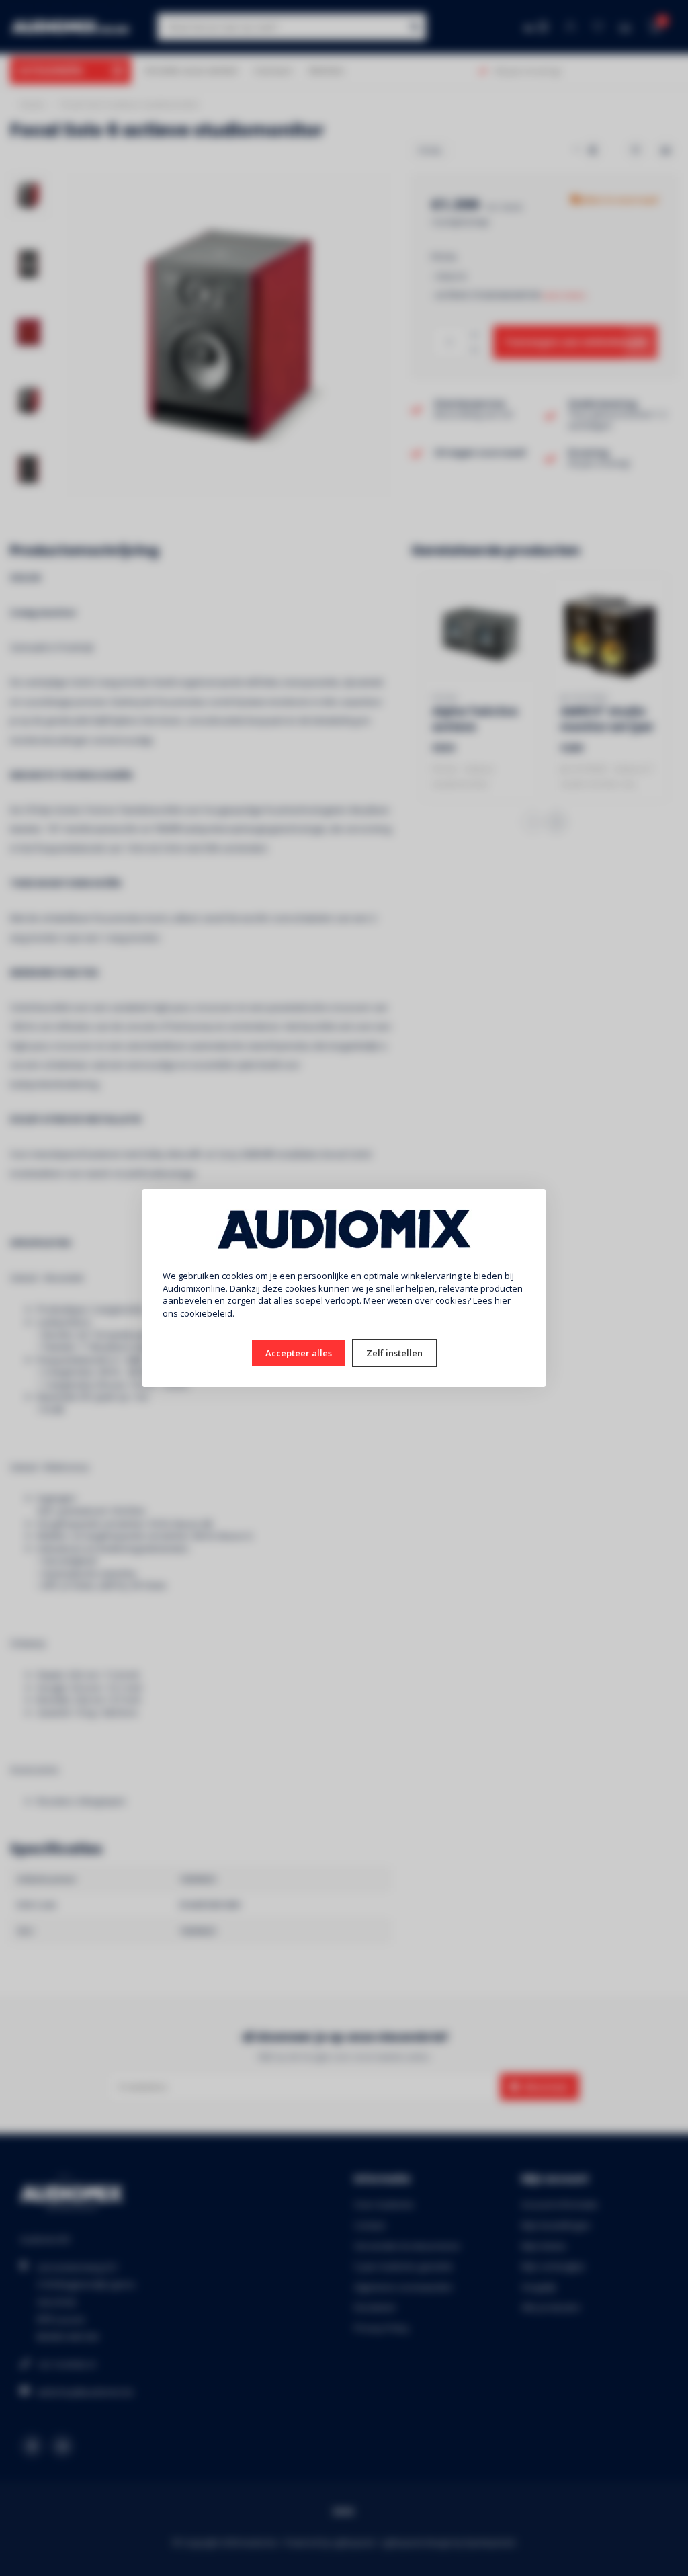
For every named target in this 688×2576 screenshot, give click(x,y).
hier (503, 1300)
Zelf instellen (394, 1353)
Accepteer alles (299, 1353)
